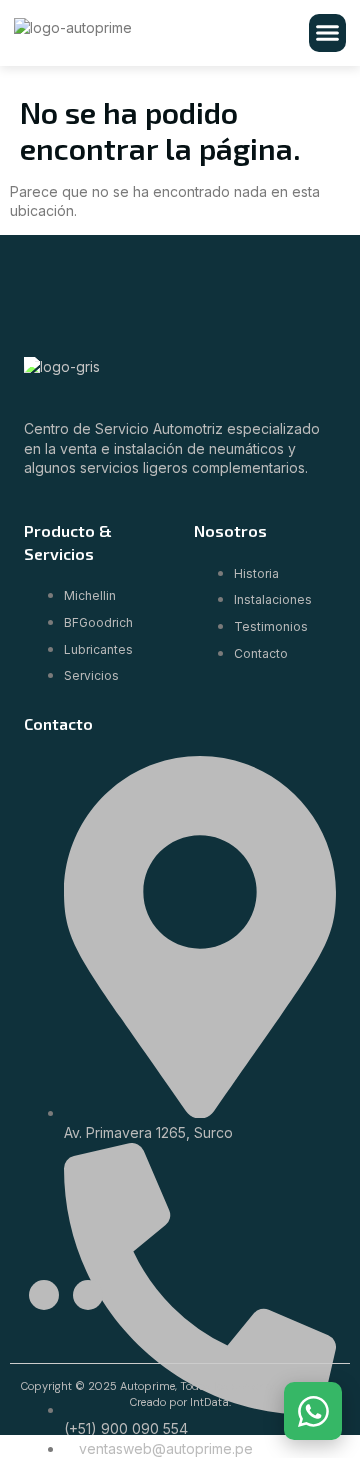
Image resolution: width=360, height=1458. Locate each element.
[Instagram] (88, 1295)
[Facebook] (44, 1295)
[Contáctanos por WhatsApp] (313, 1411)
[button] (328, 33)
